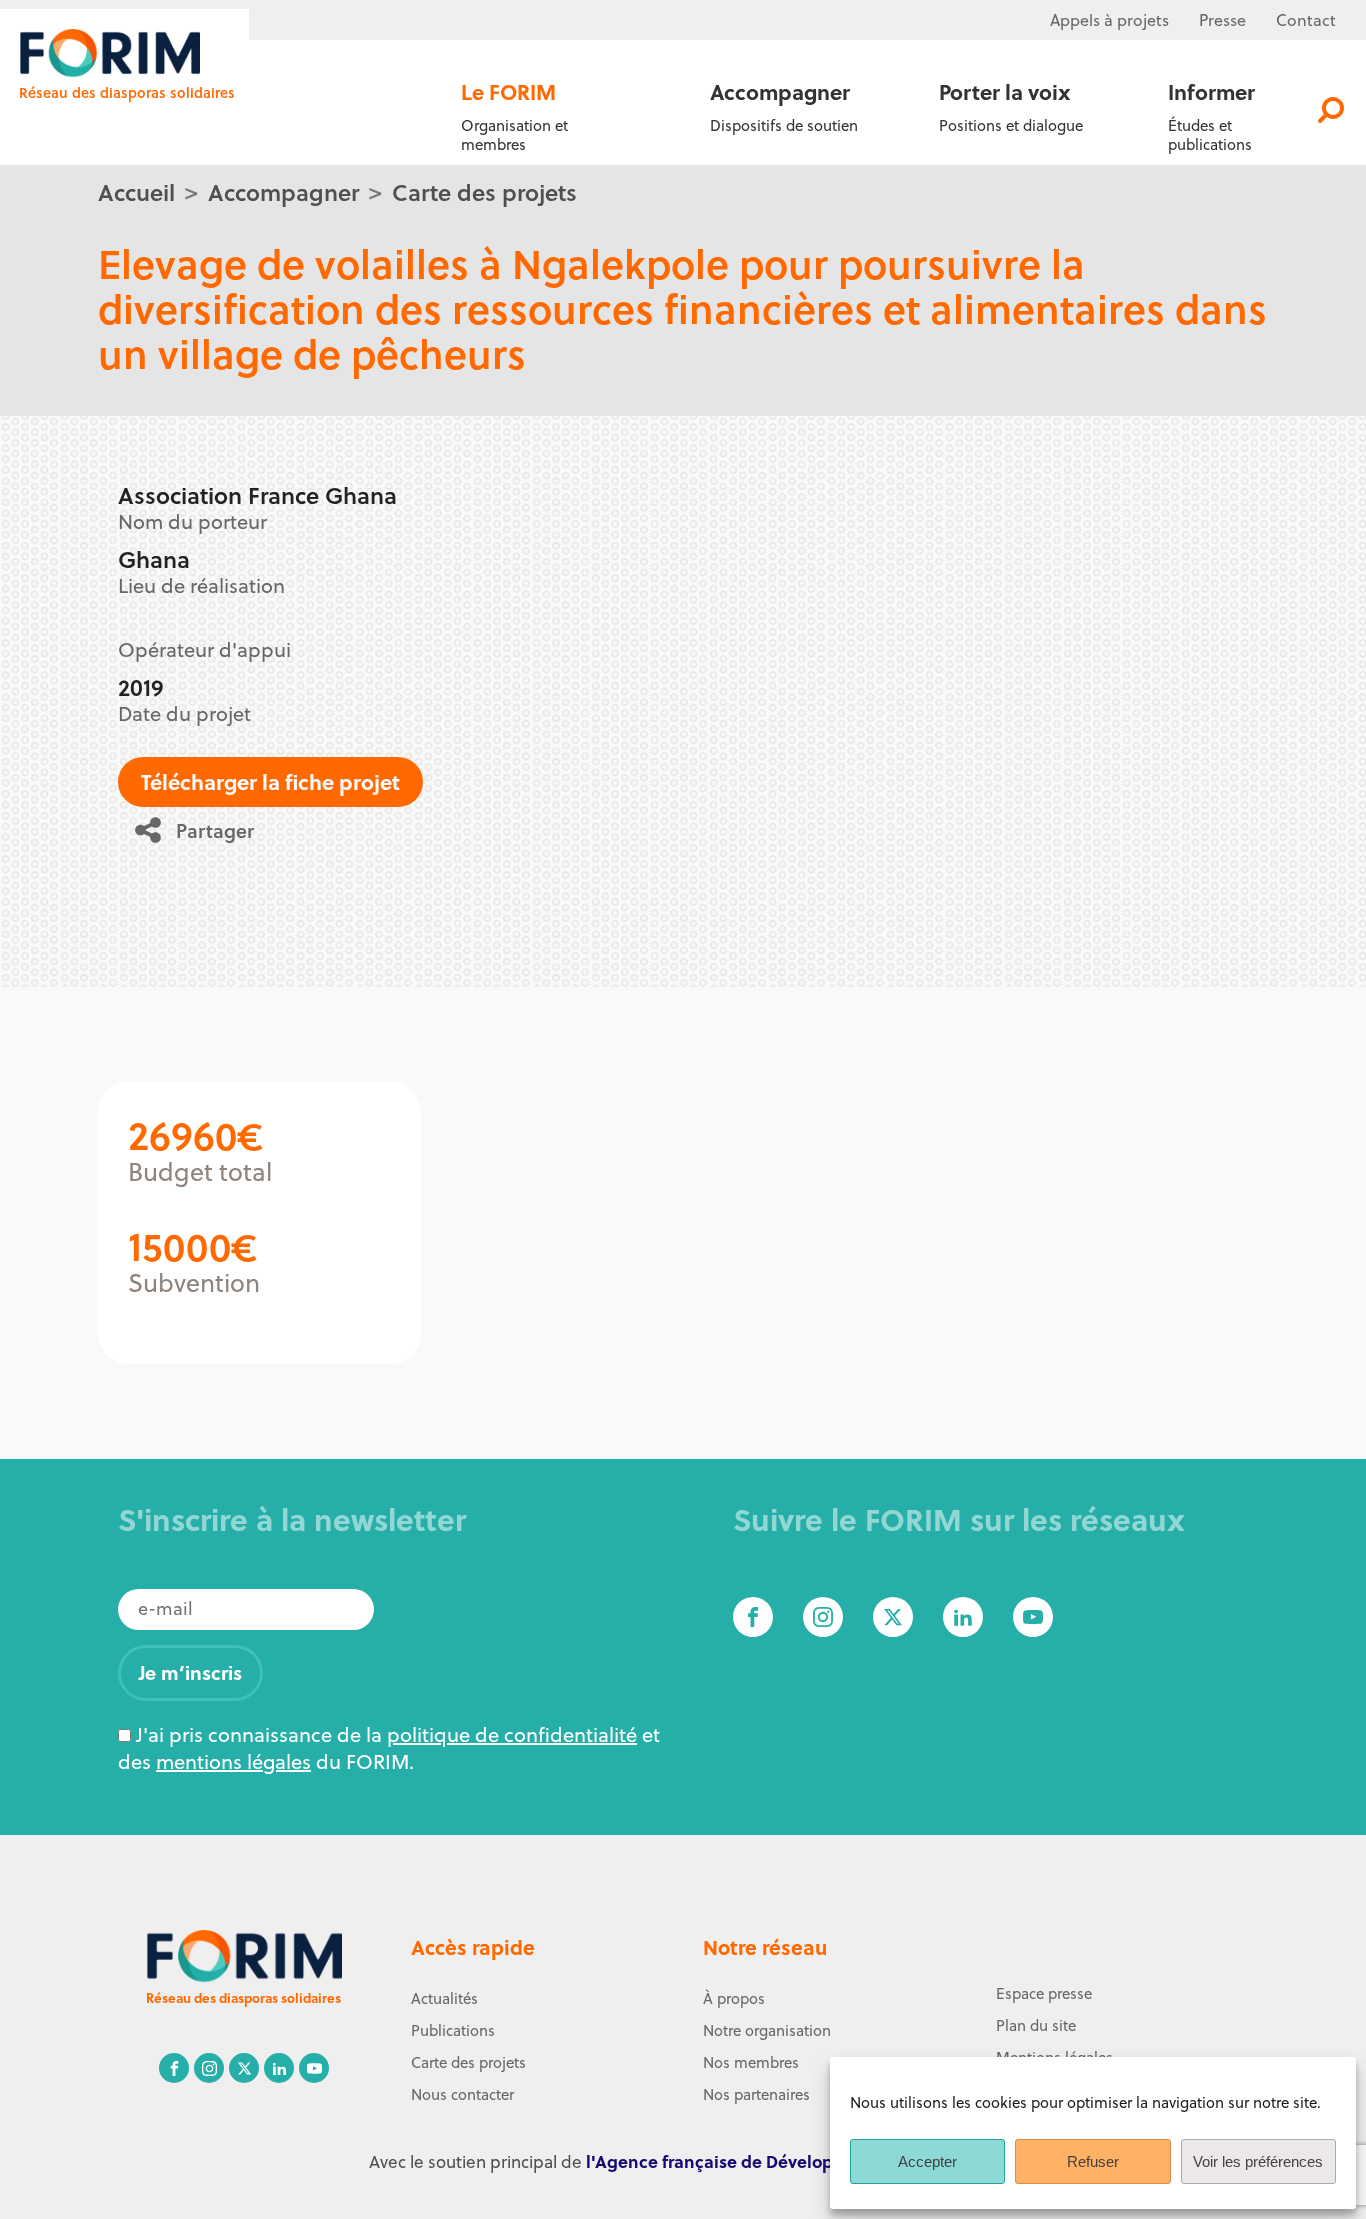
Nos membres (751, 2062)
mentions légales (233, 1761)
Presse (1222, 20)
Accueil (136, 191)
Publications (453, 2030)
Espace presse (1044, 1993)
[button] (201, 830)
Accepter (927, 2161)
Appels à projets (1109, 20)
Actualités (444, 1998)
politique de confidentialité (512, 1734)
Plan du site (1036, 2025)
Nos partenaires (756, 2094)
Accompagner (283, 191)
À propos (734, 1998)
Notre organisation (767, 2030)
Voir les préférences (1258, 2161)
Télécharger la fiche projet (270, 781)
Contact (1306, 20)
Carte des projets (484, 191)
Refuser (1093, 2161)
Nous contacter (462, 2094)
